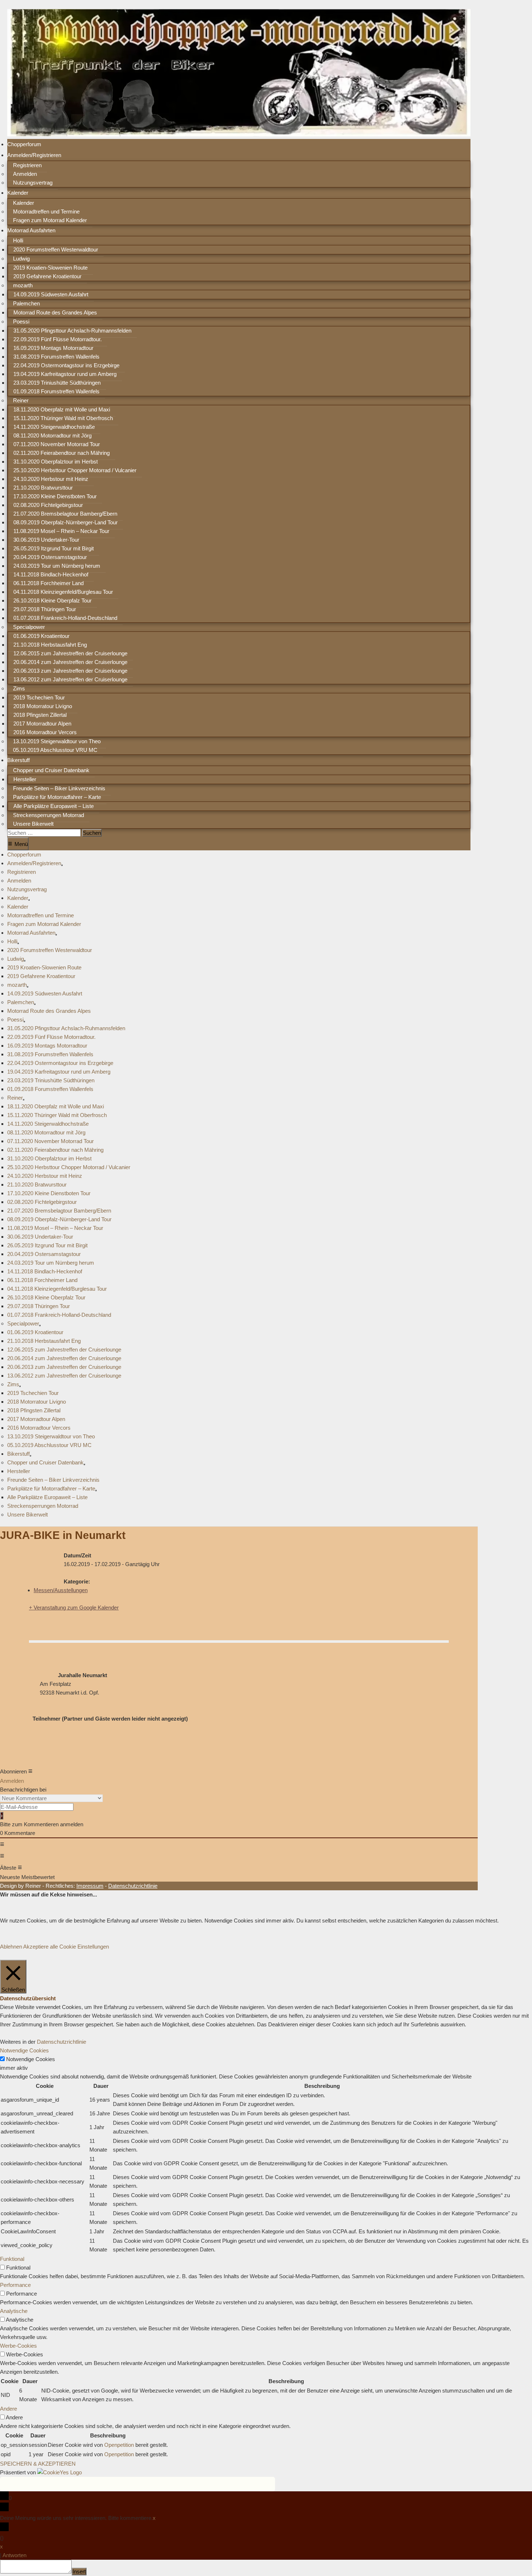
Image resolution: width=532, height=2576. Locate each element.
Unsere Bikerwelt (33, 824)
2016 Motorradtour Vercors (45, 732)
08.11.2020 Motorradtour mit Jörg (52, 435)
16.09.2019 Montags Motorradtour (53, 348)
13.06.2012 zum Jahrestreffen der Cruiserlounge (70, 679)
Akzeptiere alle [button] (41, 1947)
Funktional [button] (12, 2259)
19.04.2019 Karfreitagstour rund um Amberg (65, 374)
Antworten (14, 2555)
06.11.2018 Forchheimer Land (48, 583)
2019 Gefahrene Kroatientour (47, 276)
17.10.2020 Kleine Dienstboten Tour (55, 496)
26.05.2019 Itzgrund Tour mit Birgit (54, 548)
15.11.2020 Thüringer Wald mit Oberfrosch (63, 418)
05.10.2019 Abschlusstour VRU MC (55, 750)
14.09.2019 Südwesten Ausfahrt (51, 294)
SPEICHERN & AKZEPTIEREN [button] (38, 2464)
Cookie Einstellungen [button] (84, 1947)
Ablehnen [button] (11, 1947)
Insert (79, 2571)
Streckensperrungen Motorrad (48, 815)
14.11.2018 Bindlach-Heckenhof (51, 574)
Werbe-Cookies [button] (18, 2346)
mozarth (23, 285)
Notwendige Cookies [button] (24, 2050)
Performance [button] (15, 2285)
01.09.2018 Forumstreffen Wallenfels (56, 391)
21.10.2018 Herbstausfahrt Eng (50, 645)
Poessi (21, 322)
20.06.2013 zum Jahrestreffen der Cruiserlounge (70, 671)
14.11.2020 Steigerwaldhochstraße (54, 427)
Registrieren (27, 165)
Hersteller (25, 779)
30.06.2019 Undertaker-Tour (46, 540)
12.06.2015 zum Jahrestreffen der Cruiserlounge (70, 653)
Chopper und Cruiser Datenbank (51, 770)
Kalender (18, 193)
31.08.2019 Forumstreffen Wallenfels (56, 357)
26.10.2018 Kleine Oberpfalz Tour (52, 600)
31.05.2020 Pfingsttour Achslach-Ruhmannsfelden (72, 331)
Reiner (21, 400)
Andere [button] (9, 2409)
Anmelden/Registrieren (34, 155)
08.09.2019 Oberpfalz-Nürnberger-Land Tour (66, 522)
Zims (19, 688)
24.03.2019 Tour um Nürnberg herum (57, 566)
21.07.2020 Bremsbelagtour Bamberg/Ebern (65, 514)
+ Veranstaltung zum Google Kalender (74, 1608)
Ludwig (21, 259)
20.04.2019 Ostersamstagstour (50, 557)
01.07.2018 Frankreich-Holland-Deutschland (65, 618)
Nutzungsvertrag (33, 183)
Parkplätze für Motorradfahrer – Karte (57, 797)
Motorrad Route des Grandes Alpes (55, 312)
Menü (18, 843)
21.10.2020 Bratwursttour (43, 488)
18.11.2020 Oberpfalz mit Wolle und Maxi (62, 409)
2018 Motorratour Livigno (43, 706)
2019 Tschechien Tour (39, 697)
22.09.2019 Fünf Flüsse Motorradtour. (58, 339)
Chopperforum (24, 144)
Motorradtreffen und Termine (46, 212)
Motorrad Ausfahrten (31, 230)
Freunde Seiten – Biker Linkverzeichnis (59, 788)
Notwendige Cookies (31, 2059)
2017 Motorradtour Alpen (42, 724)
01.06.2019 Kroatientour (41, 636)
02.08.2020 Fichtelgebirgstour (48, 505)
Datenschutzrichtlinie (62, 2042)
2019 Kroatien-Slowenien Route (50, 268)
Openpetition (119, 2445)
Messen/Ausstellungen (61, 1590)
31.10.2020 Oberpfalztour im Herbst (56, 462)
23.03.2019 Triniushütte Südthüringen (57, 383)
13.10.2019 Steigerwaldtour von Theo (57, 741)
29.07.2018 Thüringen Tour (45, 609)
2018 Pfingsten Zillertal (40, 715)
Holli (18, 240)
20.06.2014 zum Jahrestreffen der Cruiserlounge (70, 662)
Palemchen (26, 303)
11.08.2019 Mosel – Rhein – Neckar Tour (61, 531)
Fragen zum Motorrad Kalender (50, 220)
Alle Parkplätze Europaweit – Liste (54, 806)
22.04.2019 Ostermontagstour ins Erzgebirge (66, 365)
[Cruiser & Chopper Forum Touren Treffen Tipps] (239, 134)
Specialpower (29, 627)
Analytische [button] (14, 2311)
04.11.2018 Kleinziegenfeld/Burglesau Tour (63, 592)
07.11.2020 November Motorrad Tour (57, 444)
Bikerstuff (18, 760)
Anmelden (25, 174)
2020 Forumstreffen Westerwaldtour (56, 249)
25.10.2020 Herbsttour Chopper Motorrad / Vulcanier (75, 470)
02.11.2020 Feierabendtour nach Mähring (62, 453)
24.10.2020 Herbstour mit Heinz (51, 479)
